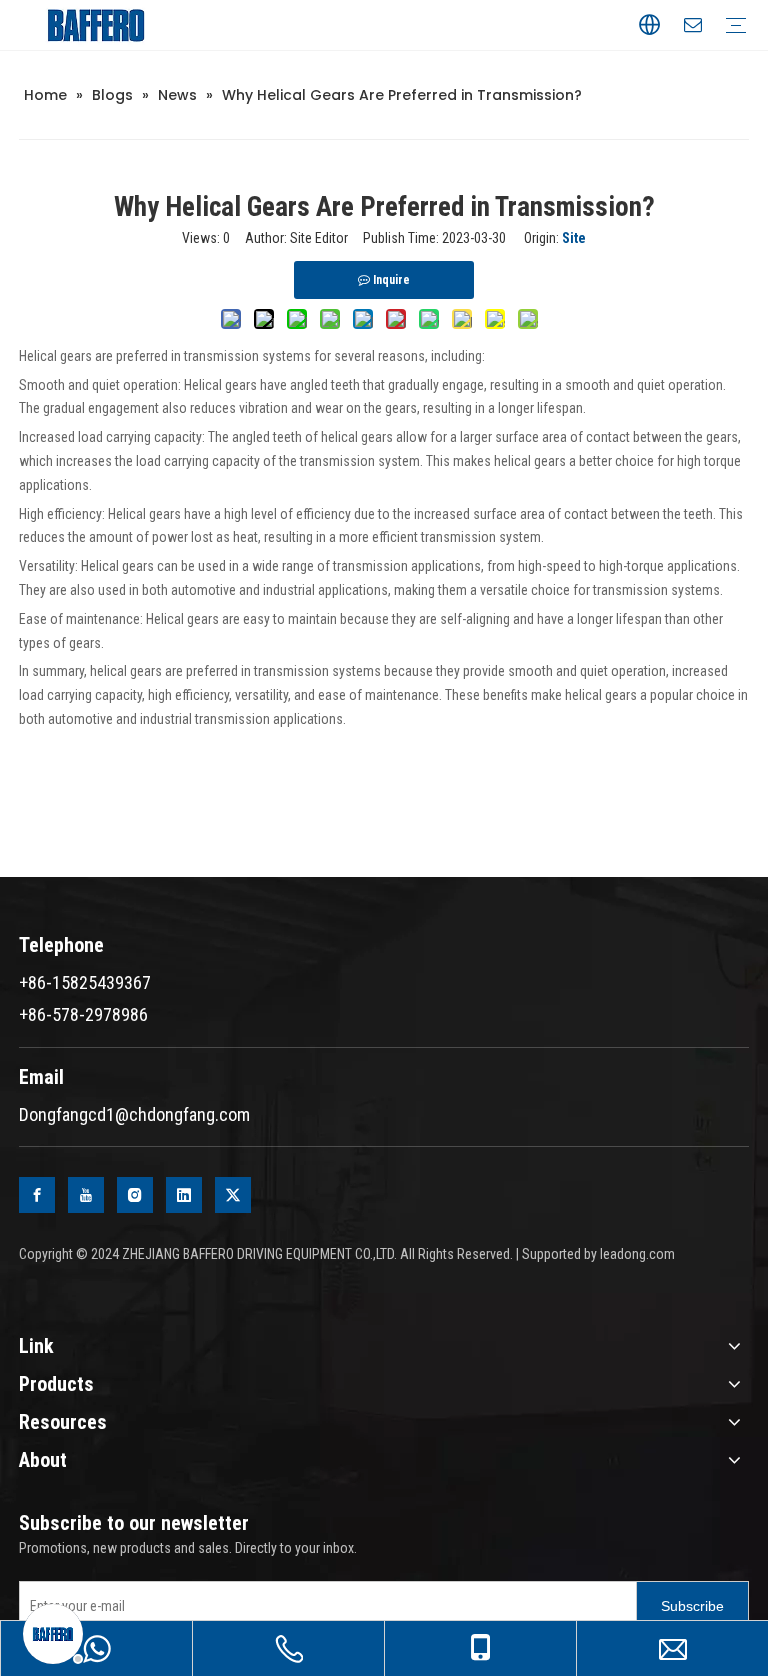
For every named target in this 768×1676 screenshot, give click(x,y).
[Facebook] (37, 1195)
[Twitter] (233, 1195)
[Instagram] (135, 1195)
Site (574, 238)
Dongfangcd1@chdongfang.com (134, 1114)
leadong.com (637, 1254)
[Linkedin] (184, 1195)
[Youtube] (86, 1195)
